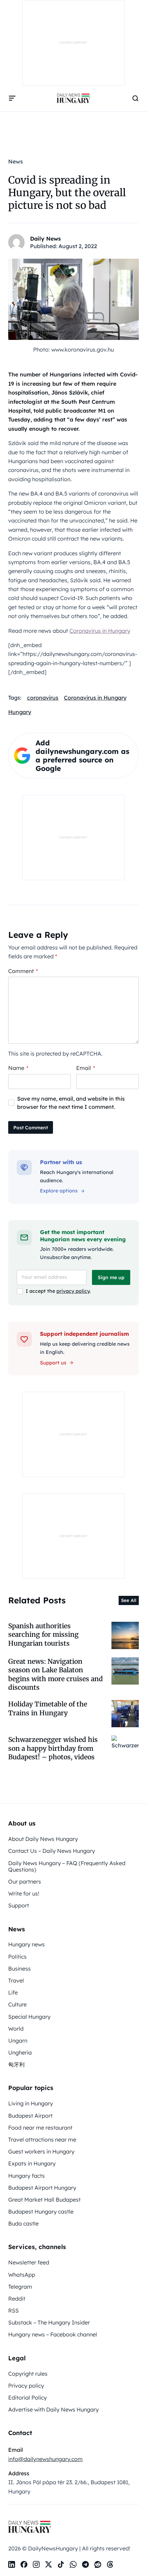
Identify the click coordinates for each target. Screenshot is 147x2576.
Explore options (59, 1191)
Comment (23, 971)
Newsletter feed (29, 2262)
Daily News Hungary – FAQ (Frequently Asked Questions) (67, 1866)
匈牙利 (16, 2064)
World (16, 2029)
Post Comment (31, 1128)
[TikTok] (61, 2564)
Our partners (25, 1881)
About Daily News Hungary (43, 1839)
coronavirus (43, 698)
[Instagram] (36, 2564)
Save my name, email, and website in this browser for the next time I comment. (71, 1103)
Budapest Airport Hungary (42, 2188)
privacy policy (73, 1291)
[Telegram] (85, 2564)
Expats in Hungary (32, 2163)
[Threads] (110, 2564)
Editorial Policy (28, 2398)
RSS (14, 2310)
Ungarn (18, 2041)
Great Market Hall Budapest (44, 2200)
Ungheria (20, 2052)
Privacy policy (26, 2386)
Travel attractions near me (42, 2139)
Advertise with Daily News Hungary (54, 2409)
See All (129, 1600)
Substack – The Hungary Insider (49, 2322)
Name (18, 1068)
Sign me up (111, 1277)
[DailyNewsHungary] (73, 98)
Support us (53, 1363)
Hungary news (26, 1944)
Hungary (20, 712)
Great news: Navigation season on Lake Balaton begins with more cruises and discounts (56, 1674)
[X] (49, 2564)
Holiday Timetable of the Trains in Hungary (48, 1708)
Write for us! (24, 1893)
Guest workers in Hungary (41, 2151)
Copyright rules (28, 2374)
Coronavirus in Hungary (100, 631)
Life (13, 1992)
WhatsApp (22, 2275)
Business (19, 1969)
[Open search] (135, 98)
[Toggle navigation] (12, 98)
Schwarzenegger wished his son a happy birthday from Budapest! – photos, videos (53, 1748)
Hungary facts (26, 2176)
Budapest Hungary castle (41, 2212)
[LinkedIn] (12, 2564)
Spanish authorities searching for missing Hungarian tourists (43, 1635)
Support (19, 1905)
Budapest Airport (30, 2116)
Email (86, 1068)
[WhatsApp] (73, 2564)
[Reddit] (98, 2564)
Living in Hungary (31, 2103)
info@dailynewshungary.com (45, 2459)
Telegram (20, 2287)
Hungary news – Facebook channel (53, 2334)
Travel (16, 1980)
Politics (17, 1957)
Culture (17, 2004)
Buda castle (23, 2223)
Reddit (17, 2299)
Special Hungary (29, 2017)
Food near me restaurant (40, 2128)
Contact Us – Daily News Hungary (52, 1851)
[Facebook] (24, 2564)
